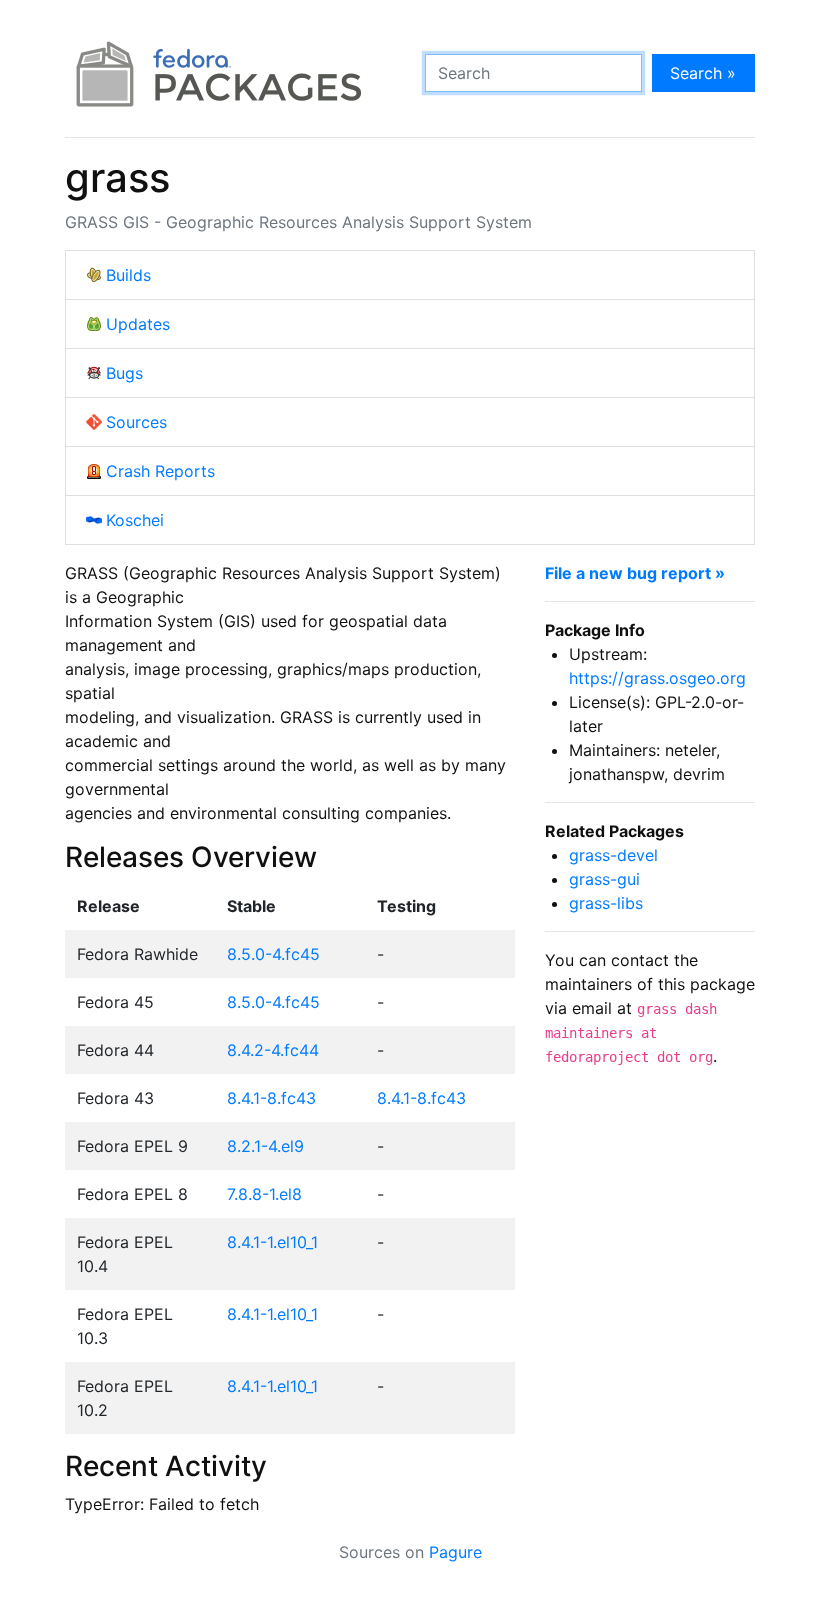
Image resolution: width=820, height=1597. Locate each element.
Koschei (135, 520)
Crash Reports (160, 471)
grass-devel (613, 855)
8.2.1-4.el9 (265, 1146)
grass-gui (604, 879)
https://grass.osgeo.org (657, 678)
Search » (703, 73)
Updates (138, 324)
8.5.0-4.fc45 (273, 954)
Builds (128, 275)
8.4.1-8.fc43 (271, 1098)
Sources (136, 422)
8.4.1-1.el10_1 (272, 1242)
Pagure (455, 1552)
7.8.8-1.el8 (264, 1194)
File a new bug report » (635, 573)
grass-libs (606, 903)
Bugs (124, 373)
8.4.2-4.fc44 (273, 1050)
